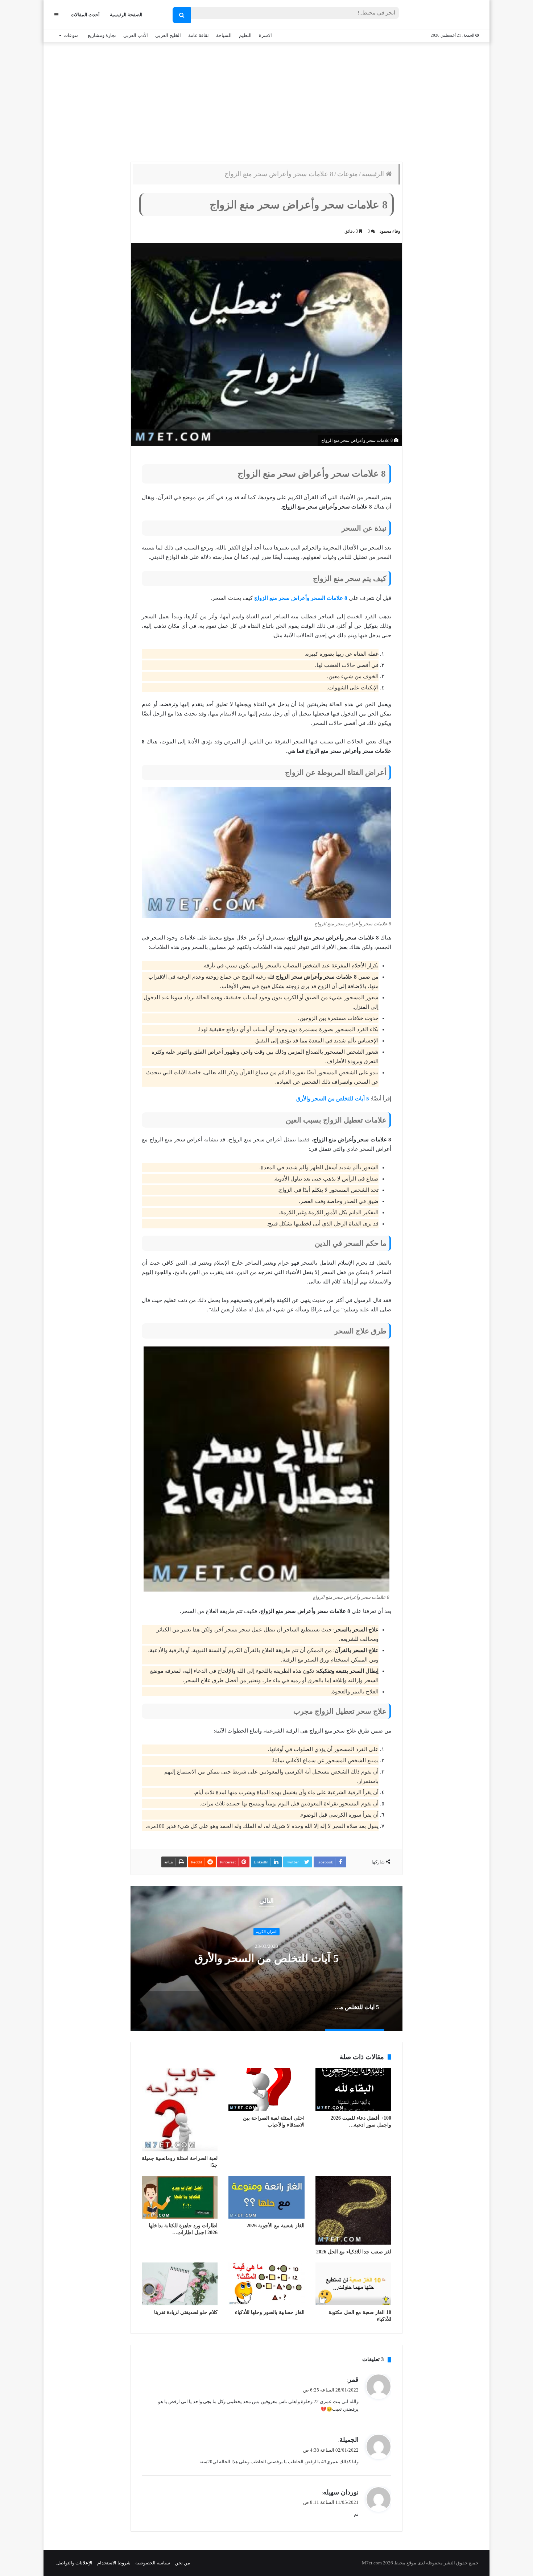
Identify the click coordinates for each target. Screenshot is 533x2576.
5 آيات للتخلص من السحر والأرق (333, 1099)
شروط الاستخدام (114, 2563)
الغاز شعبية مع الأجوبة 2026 (276, 2226)
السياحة (224, 35)
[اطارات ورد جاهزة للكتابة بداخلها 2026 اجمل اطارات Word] (180, 2197)
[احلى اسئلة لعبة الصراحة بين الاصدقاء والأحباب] (266, 2090)
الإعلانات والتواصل (74, 2563)
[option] (266, 1958)
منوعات (71, 35)
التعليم (245, 35)
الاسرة (265, 35)
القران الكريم (266, 1932)
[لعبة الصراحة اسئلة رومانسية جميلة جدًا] (180, 2110)
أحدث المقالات (85, 15)
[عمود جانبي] (56, 15)
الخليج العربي (168, 35)
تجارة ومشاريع (102, 35)
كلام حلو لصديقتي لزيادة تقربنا (186, 2312)
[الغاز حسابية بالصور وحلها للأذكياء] (266, 2284)
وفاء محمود (390, 231)
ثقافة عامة (199, 35)
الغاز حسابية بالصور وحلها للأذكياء (270, 2312)
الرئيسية (374, 174)
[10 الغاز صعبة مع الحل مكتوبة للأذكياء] (353, 2284)
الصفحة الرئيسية (126, 15)
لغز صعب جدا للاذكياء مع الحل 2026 (354, 2252)
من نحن (182, 2563)
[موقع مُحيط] (449, 15)
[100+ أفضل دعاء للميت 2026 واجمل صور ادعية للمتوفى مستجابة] (353, 2090)
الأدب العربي (136, 35)
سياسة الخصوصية (153, 2563)
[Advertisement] (266, 100)
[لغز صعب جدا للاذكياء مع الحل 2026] (353, 2210)
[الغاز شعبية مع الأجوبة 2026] (266, 2197)
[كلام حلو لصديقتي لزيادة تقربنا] (180, 2284)
